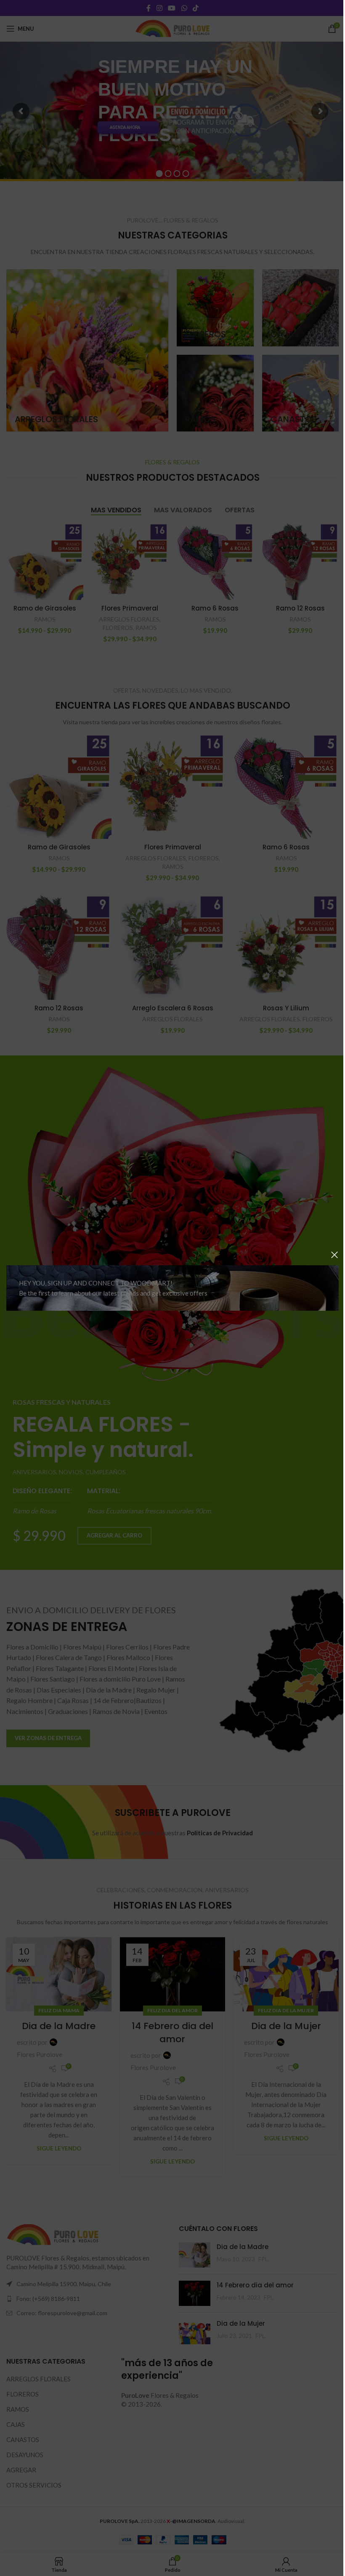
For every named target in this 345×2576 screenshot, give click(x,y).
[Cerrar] (328, 1255)
